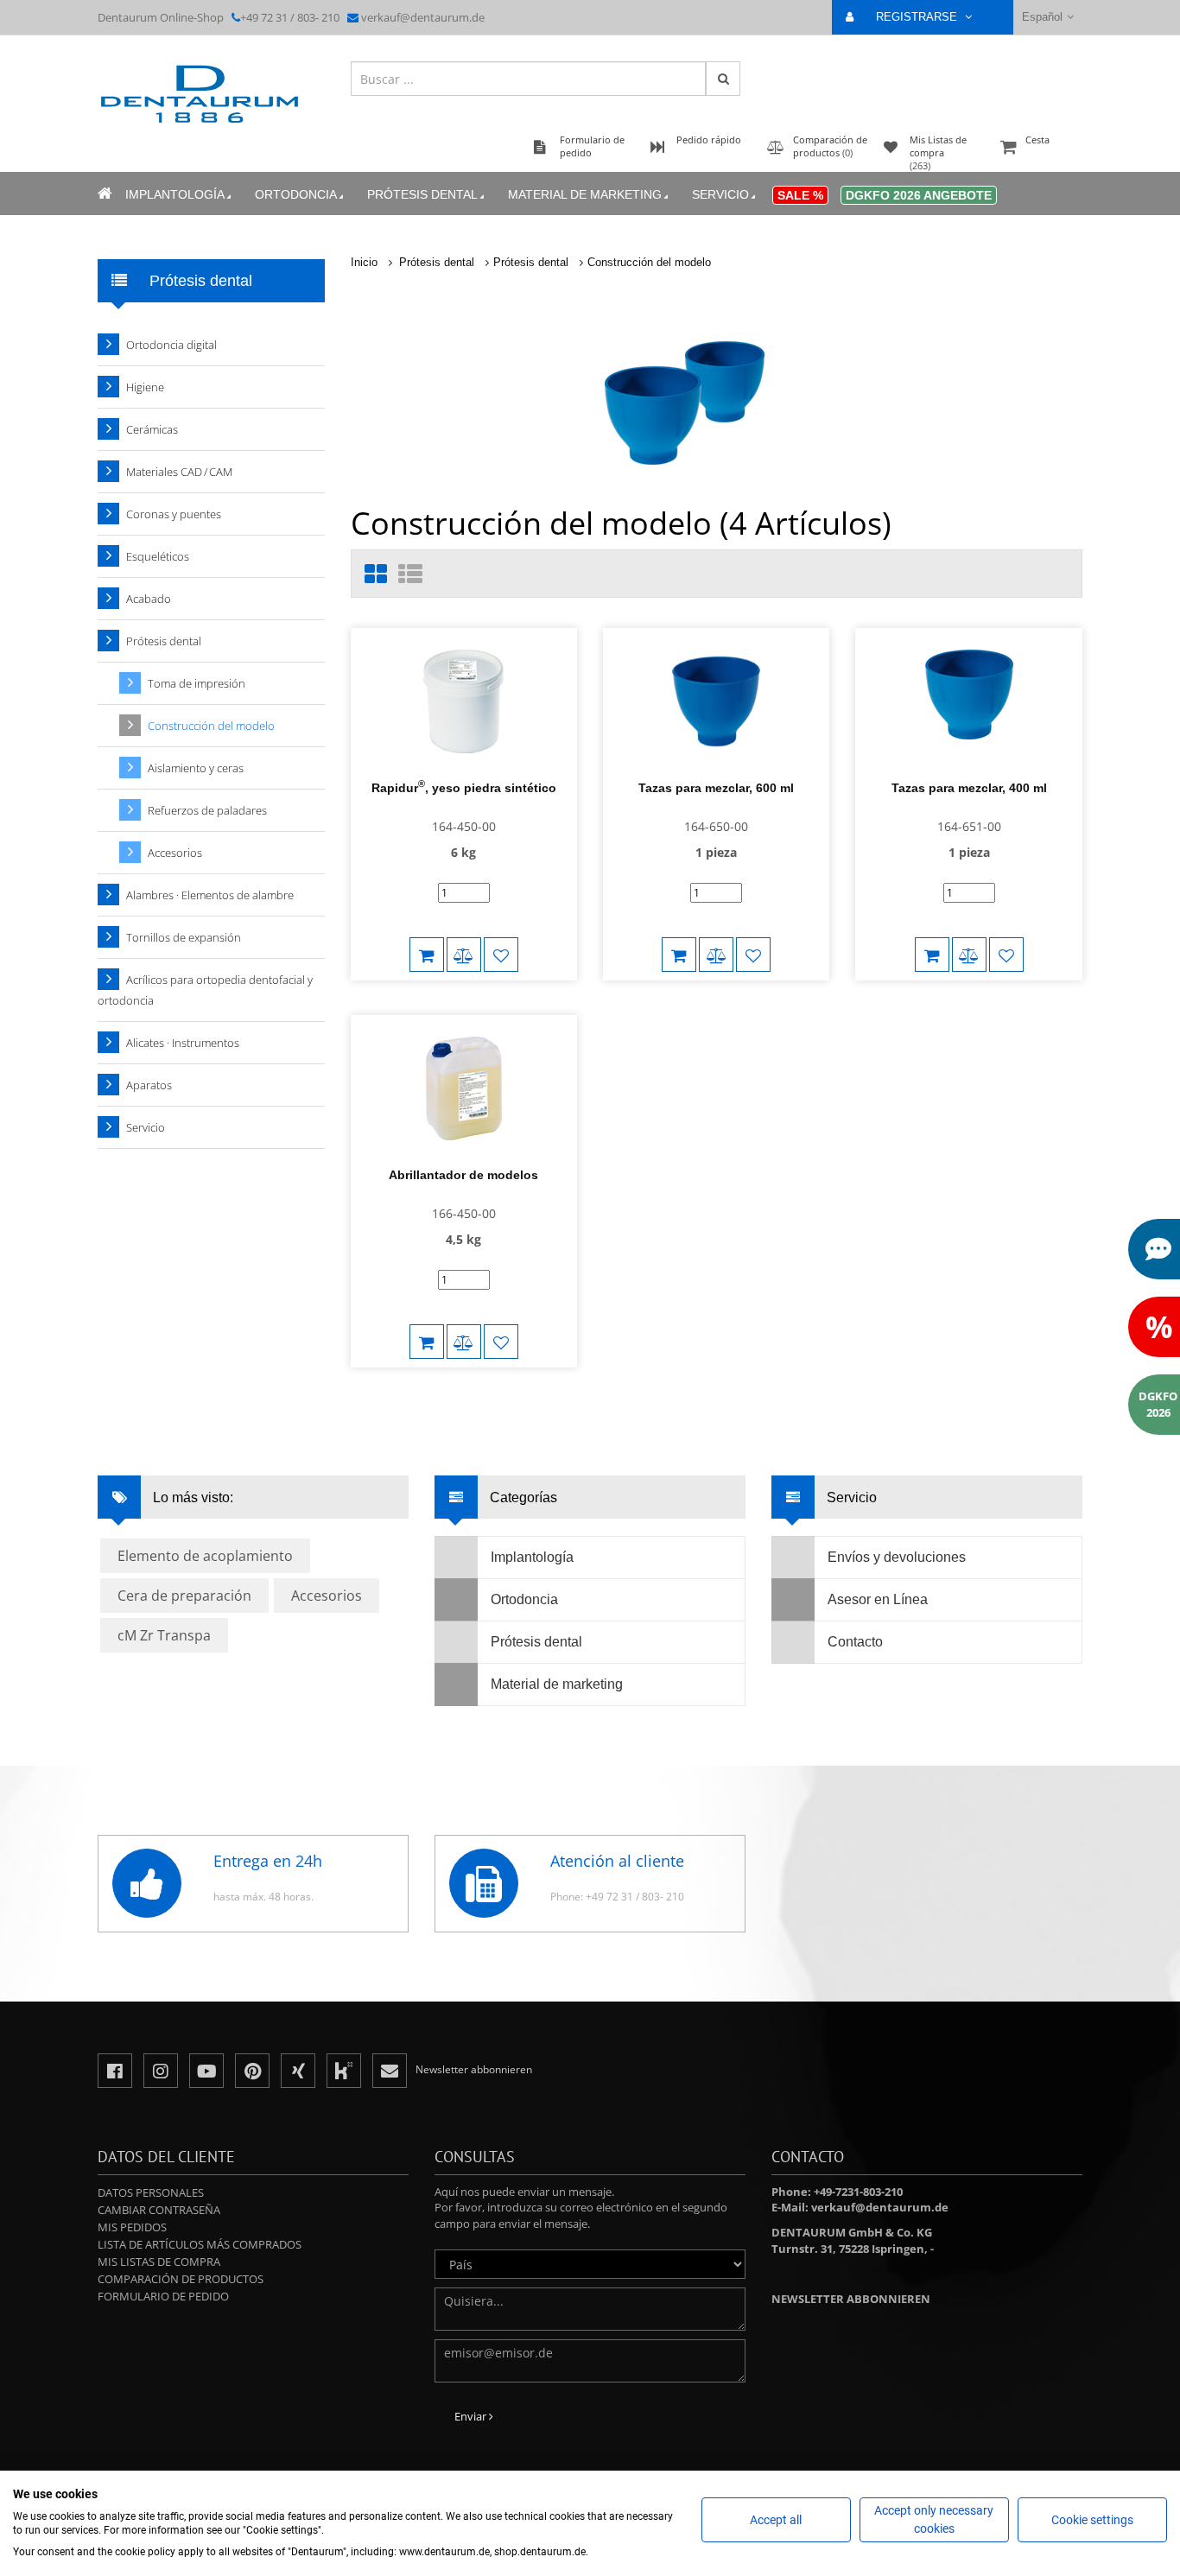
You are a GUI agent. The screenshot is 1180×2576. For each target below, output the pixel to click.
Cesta (1037, 140)
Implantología (175, 194)
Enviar (472, 2416)
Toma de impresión (197, 683)
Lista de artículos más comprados (200, 2244)
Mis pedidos (132, 2227)
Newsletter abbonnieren (851, 2299)
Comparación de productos (181, 2279)
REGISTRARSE (918, 17)
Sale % (800, 195)
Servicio (720, 194)
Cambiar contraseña (159, 2210)
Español (1042, 17)
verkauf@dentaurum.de (423, 17)
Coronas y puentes (174, 514)
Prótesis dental (422, 194)
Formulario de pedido (163, 2296)
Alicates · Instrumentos (183, 1043)
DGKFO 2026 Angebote (919, 195)
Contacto (855, 1642)
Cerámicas (152, 429)
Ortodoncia (296, 194)
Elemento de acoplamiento (205, 1556)
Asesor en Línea (878, 1599)
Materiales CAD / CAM (179, 472)
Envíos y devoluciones (897, 1557)
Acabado (149, 599)
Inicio (364, 262)
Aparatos (149, 1085)
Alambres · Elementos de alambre (210, 895)
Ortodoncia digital (171, 345)
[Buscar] (723, 79)
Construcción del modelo (649, 262)
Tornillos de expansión (184, 937)
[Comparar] (464, 955)
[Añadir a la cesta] (427, 955)
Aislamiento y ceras (196, 768)
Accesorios (175, 853)
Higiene (145, 387)
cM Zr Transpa (164, 1635)
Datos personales (151, 2192)
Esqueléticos (158, 556)
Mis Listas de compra (159, 2262)
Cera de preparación (184, 1596)
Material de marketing (585, 194)
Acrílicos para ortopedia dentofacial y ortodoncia (205, 990)
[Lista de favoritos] (501, 955)
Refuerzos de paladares (207, 810)
